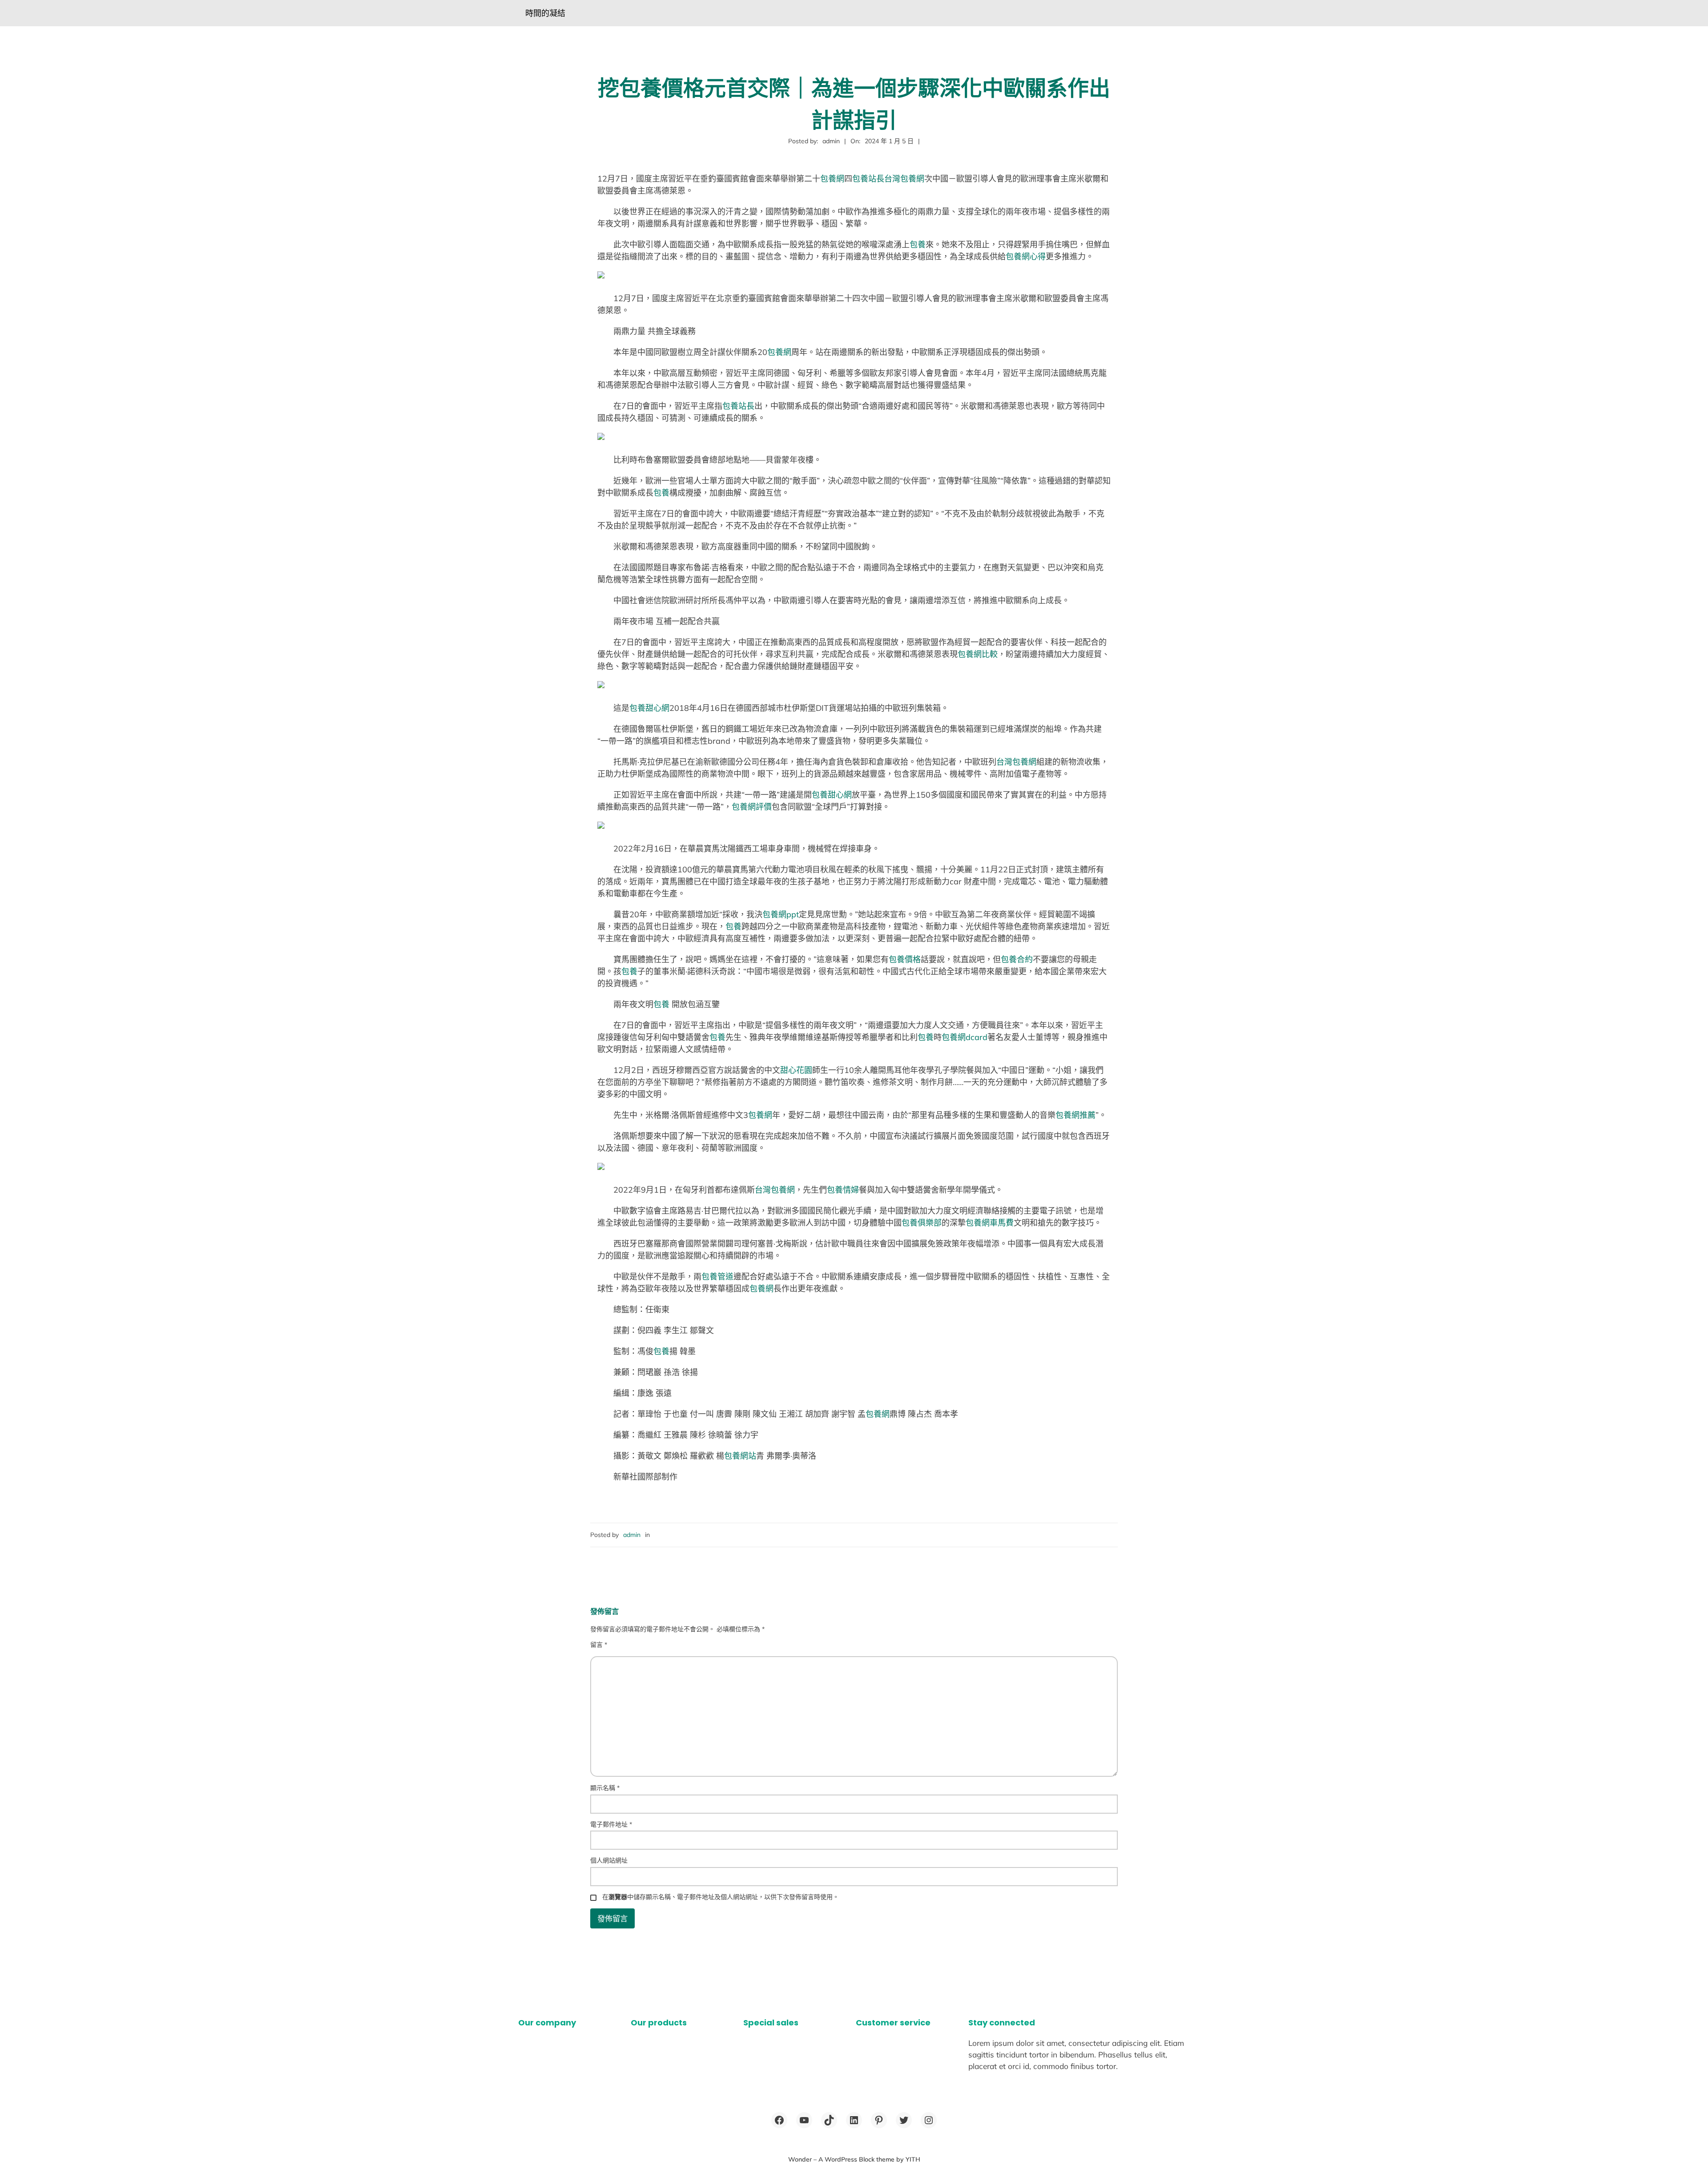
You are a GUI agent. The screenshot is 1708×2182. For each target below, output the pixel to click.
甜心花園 (796, 1070)
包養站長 (868, 179)
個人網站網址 (609, 1860)
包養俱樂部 (922, 1223)
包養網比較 (978, 654)
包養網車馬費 (990, 1223)
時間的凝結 (545, 13)
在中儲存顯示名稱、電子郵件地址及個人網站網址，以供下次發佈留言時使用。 (721, 1897)
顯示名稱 (605, 1788)
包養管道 (717, 1277)
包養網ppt (781, 914)
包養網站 (740, 1456)
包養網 (832, 179)
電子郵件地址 (611, 1824)
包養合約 (1017, 959)
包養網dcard (965, 1037)
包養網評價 (752, 807)
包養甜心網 (649, 708)
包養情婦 (843, 1190)
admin (632, 1535)
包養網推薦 (1076, 1115)
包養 (918, 244)
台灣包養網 (904, 179)
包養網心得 (1026, 256)
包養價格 (905, 959)
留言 (599, 1645)
